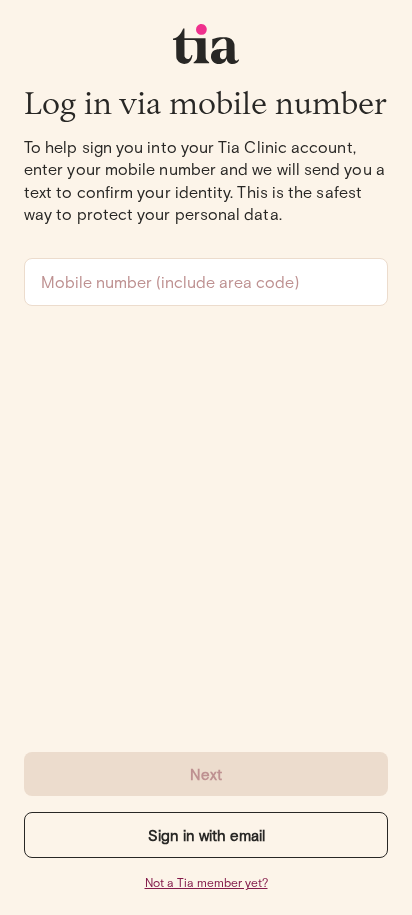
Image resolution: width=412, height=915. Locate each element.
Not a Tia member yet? (206, 882)
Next (206, 774)
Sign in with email (206, 835)
